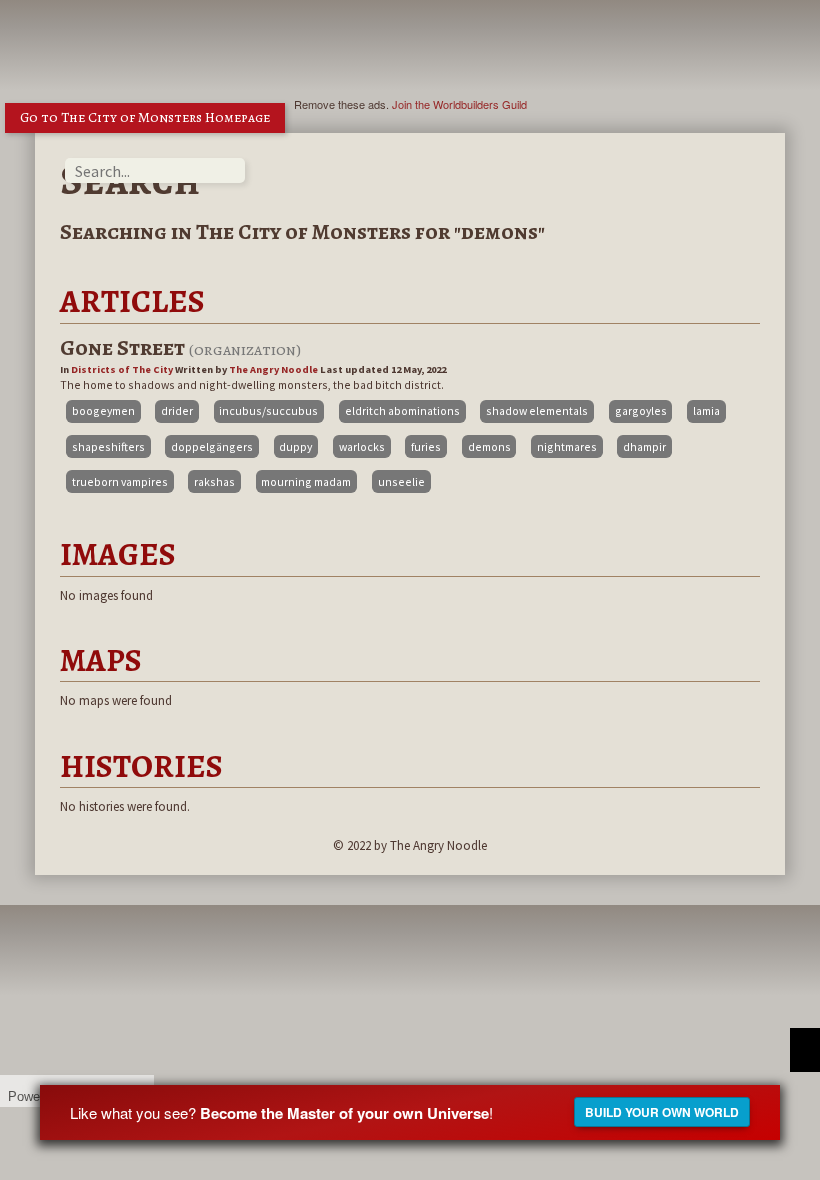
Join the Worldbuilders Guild (459, 104)
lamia (706, 410)
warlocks (362, 446)
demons (489, 446)
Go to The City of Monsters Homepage (145, 117)
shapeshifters (108, 446)
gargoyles (641, 410)
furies (426, 446)
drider (177, 410)
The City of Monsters (303, 232)
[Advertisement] (424, 45)
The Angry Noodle (273, 369)
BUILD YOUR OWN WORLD (662, 1112)
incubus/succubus (268, 410)
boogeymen (103, 410)
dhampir (644, 446)
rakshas (214, 481)
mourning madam (306, 481)
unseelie (401, 481)
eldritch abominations (402, 410)
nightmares (567, 446)
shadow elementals (537, 410)
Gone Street (124, 348)
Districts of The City (122, 369)
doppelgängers (212, 446)
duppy (295, 446)
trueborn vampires (120, 481)
